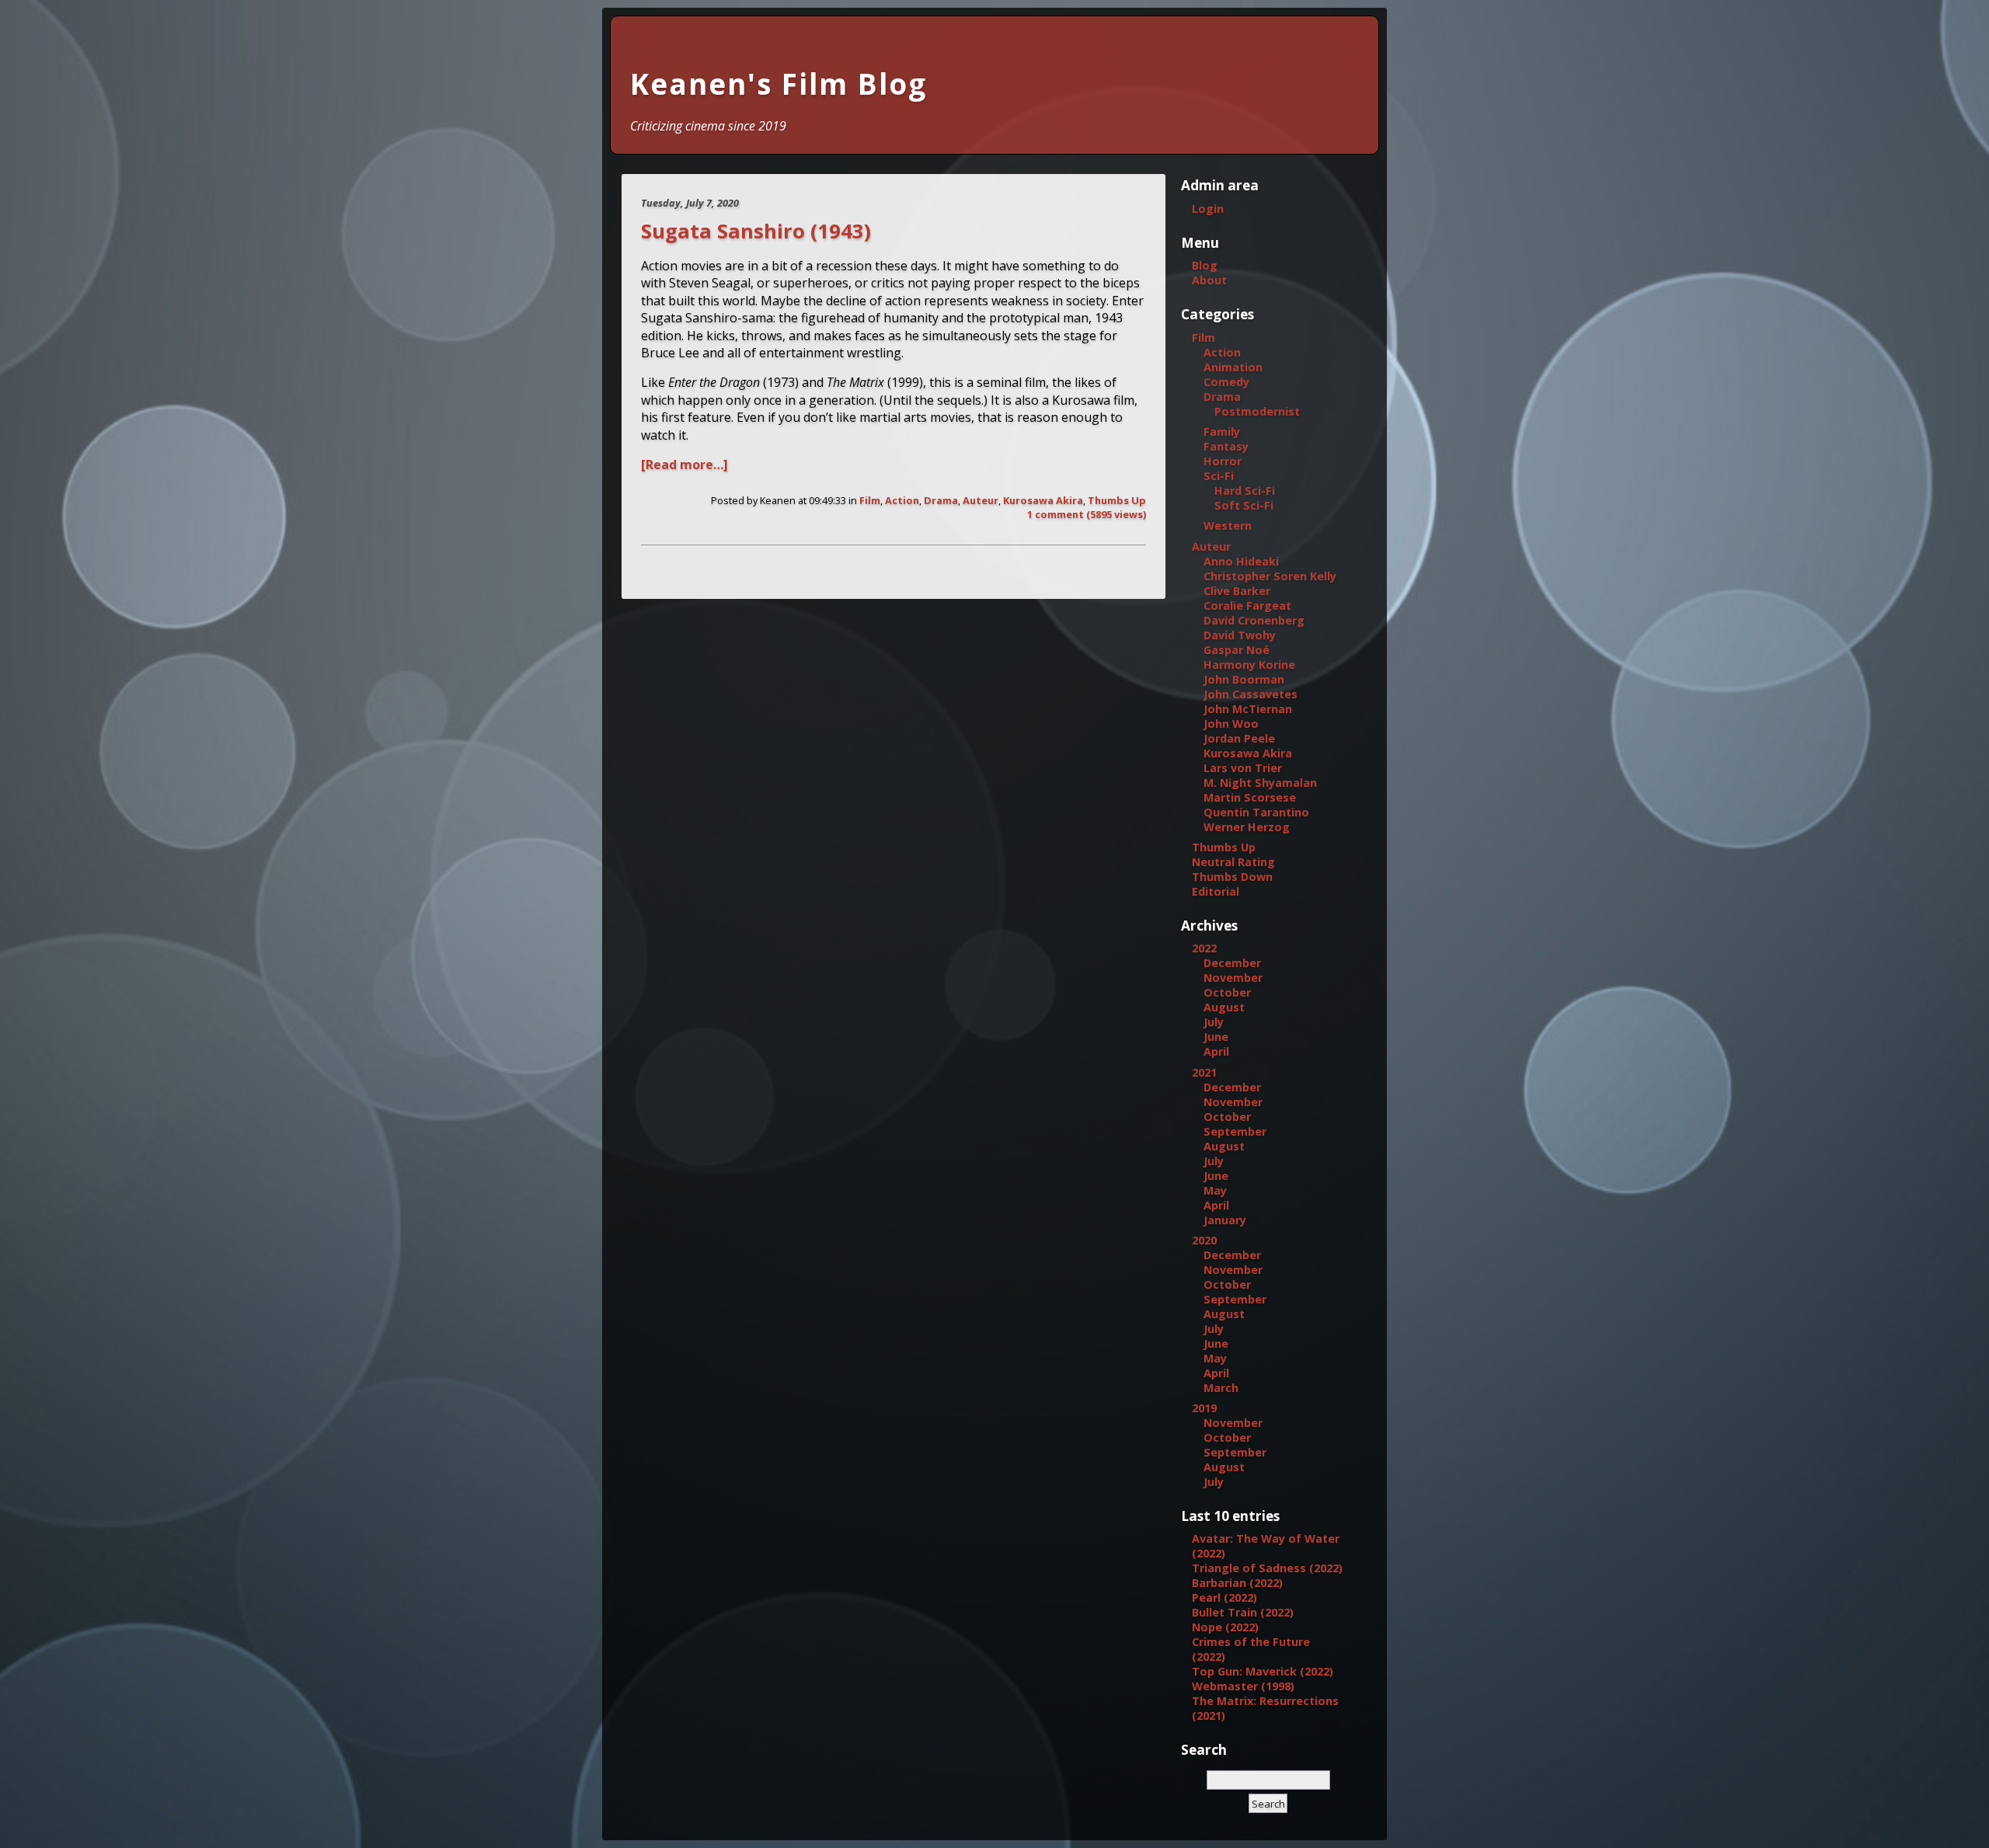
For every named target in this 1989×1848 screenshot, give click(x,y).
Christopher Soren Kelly (1270, 576)
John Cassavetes (1251, 694)
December (1232, 963)
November (1233, 978)
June (1216, 1037)
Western (1228, 526)
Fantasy (1226, 446)
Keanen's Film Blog (779, 84)
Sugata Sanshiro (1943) (756, 231)
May (1215, 1190)
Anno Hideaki (1241, 561)
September (1235, 1131)
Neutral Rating (1233, 862)
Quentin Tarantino (1256, 812)
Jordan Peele (1239, 738)
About (1209, 280)
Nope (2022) (1225, 1627)
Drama (941, 500)
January (1225, 1220)
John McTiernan (1248, 709)
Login (1208, 209)
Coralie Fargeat (1247, 606)
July (1214, 1022)
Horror (1223, 461)
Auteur (981, 500)
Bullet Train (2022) (1243, 1612)
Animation (1233, 367)
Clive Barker (1237, 591)
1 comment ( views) (1087, 514)
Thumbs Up (1117, 500)
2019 (1204, 1408)
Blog (1205, 265)
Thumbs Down (1232, 877)
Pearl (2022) (1224, 1597)
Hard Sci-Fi (1245, 491)
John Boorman (1244, 679)
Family (1222, 432)
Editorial (1216, 891)
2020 (1204, 1240)
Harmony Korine (1249, 665)
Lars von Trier (1243, 768)
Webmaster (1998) (1243, 1686)
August (1224, 1007)
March (1221, 1388)
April (1216, 1051)
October (1227, 992)
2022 (1204, 948)
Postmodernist (1257, 411)
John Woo (1231, 724)
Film (870, 500)
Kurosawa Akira (1043, 500)
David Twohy (1240, 635)
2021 (1204, 1072)
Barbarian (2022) (1237, 1583)
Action (902, 500)
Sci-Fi (1219, 476)
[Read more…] (684, 465)
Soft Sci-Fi (1244, 505)
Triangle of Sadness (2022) (1267, 1568)
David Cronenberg (1254, 620)
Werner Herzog (1247, 827)
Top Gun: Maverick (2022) (1263, 1671)
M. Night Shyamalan (1260, 783)
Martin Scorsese (1250, 797)
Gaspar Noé (1237, 650)
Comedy (1226, 382)
